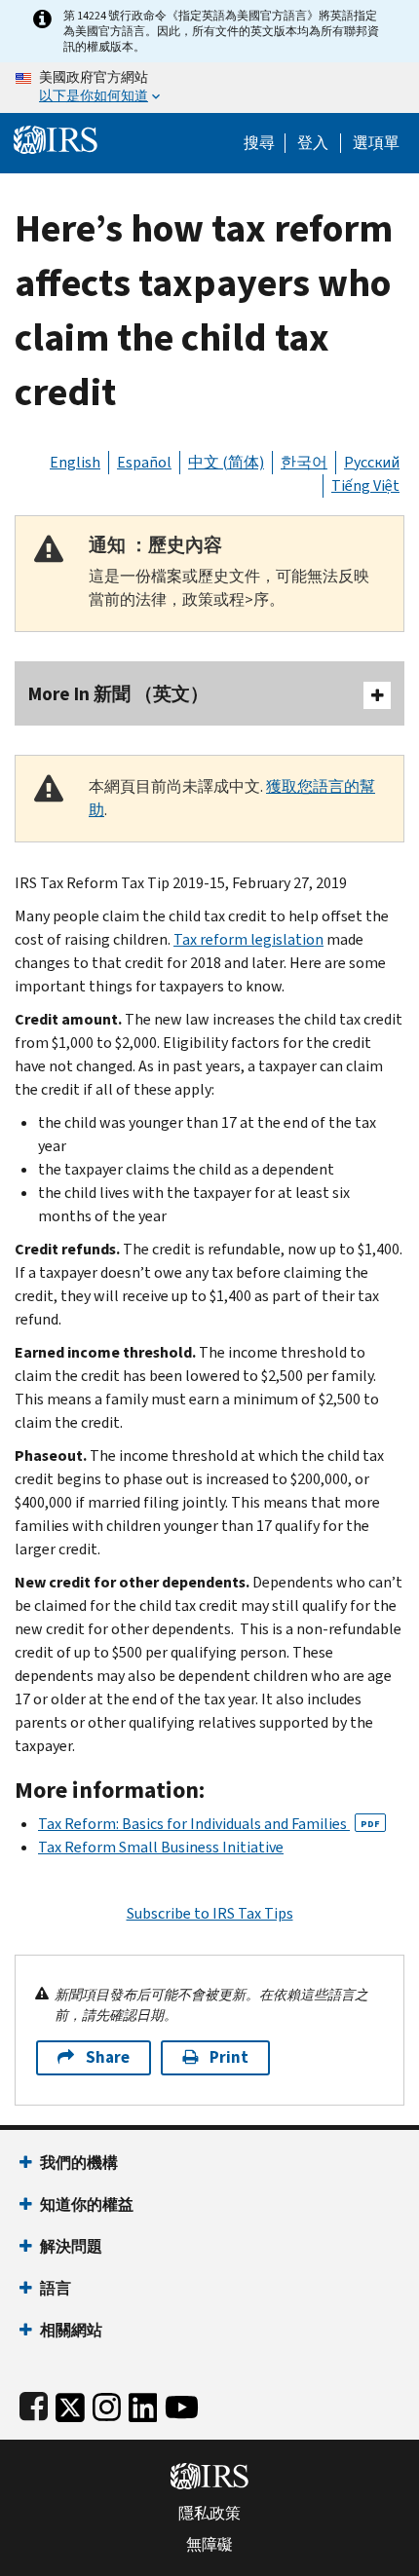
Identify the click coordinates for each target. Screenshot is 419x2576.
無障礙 (209, 2545)
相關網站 (71, 2330)
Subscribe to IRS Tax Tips (210, 1913)
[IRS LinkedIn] (143, 2403)
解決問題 (71, 2246)
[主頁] (56, 138)
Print (229, 2057)
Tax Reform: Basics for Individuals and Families (209, 1824)
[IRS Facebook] (34, 2403)
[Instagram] (107, 2403)
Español (144, 462)
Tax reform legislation (248, 939)
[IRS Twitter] (70, 2403)
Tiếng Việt (365, 485)
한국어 (304, 462)
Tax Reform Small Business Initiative (161, 1847)
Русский (372, 462)
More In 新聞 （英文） (118, 694)
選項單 (376, 143)
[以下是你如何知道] (209, 88)
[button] (313, 143)
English (75, 462)
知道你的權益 (87, 2204)
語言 (56, 2288)
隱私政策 (209, 2514)
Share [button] (108, 2057)
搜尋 (259, 143)
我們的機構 (79, 2163)
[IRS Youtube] (182, 2403)
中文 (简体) (226, 462)
